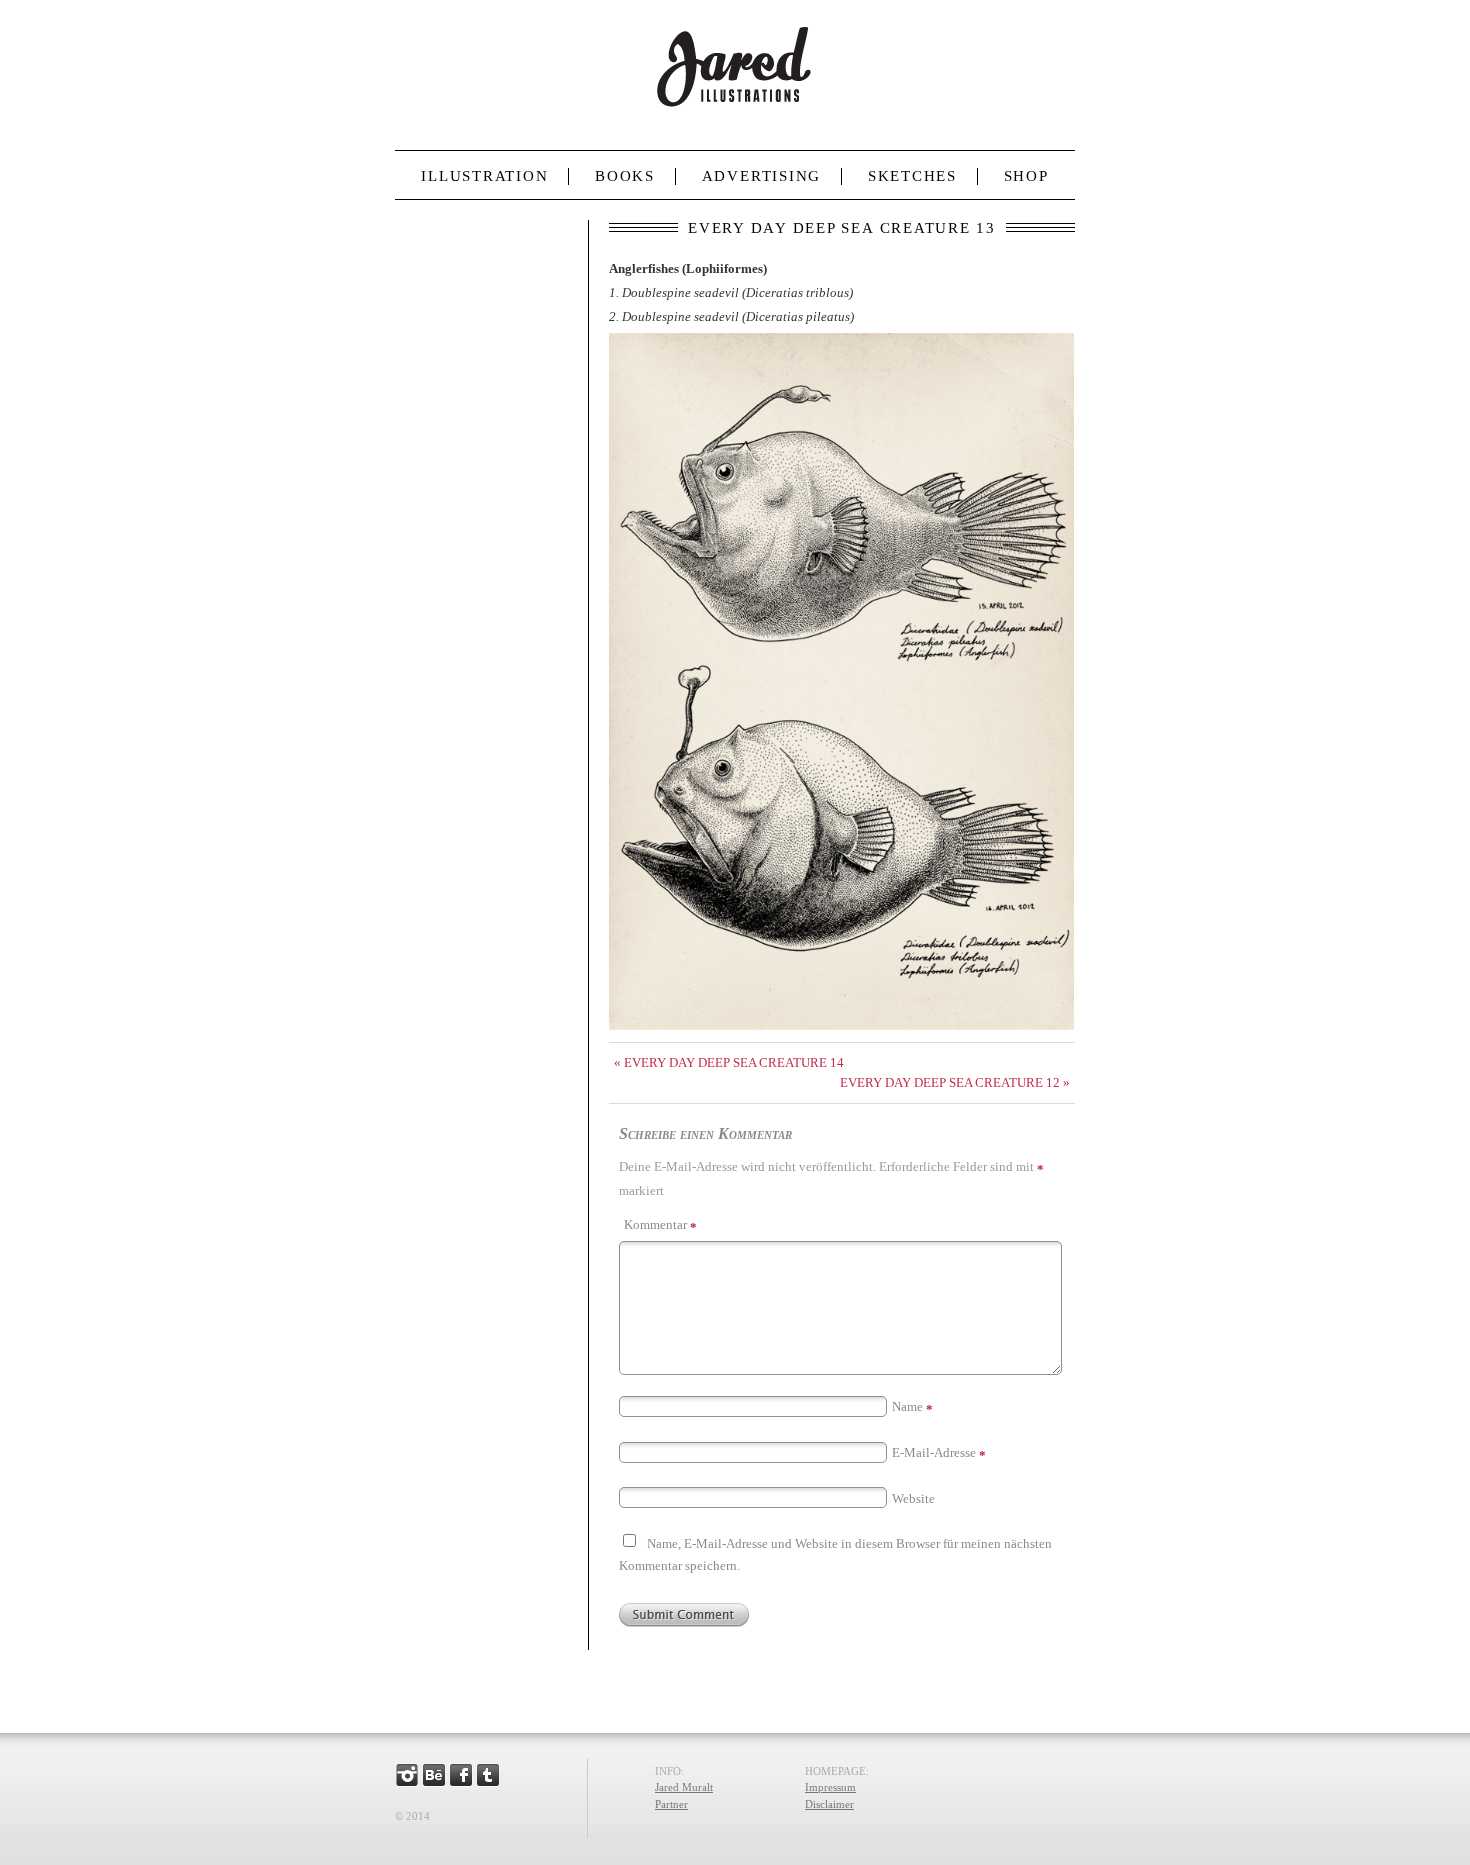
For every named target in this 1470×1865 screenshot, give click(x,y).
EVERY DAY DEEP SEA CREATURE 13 (842, 228)
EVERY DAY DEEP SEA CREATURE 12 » (955, 1082)
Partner (671, 1804)
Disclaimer (829, 1804)
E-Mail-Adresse (939, 1452)
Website (913, 1498)
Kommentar (660, 1224)
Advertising (761, 176)
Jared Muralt (684, 1787)
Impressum (830, 1787)
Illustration (484, 176)
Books (625, 176)
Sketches (912, 176)
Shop (1026, 176)
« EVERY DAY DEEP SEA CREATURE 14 (729, 1062)
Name (912, 1406)
